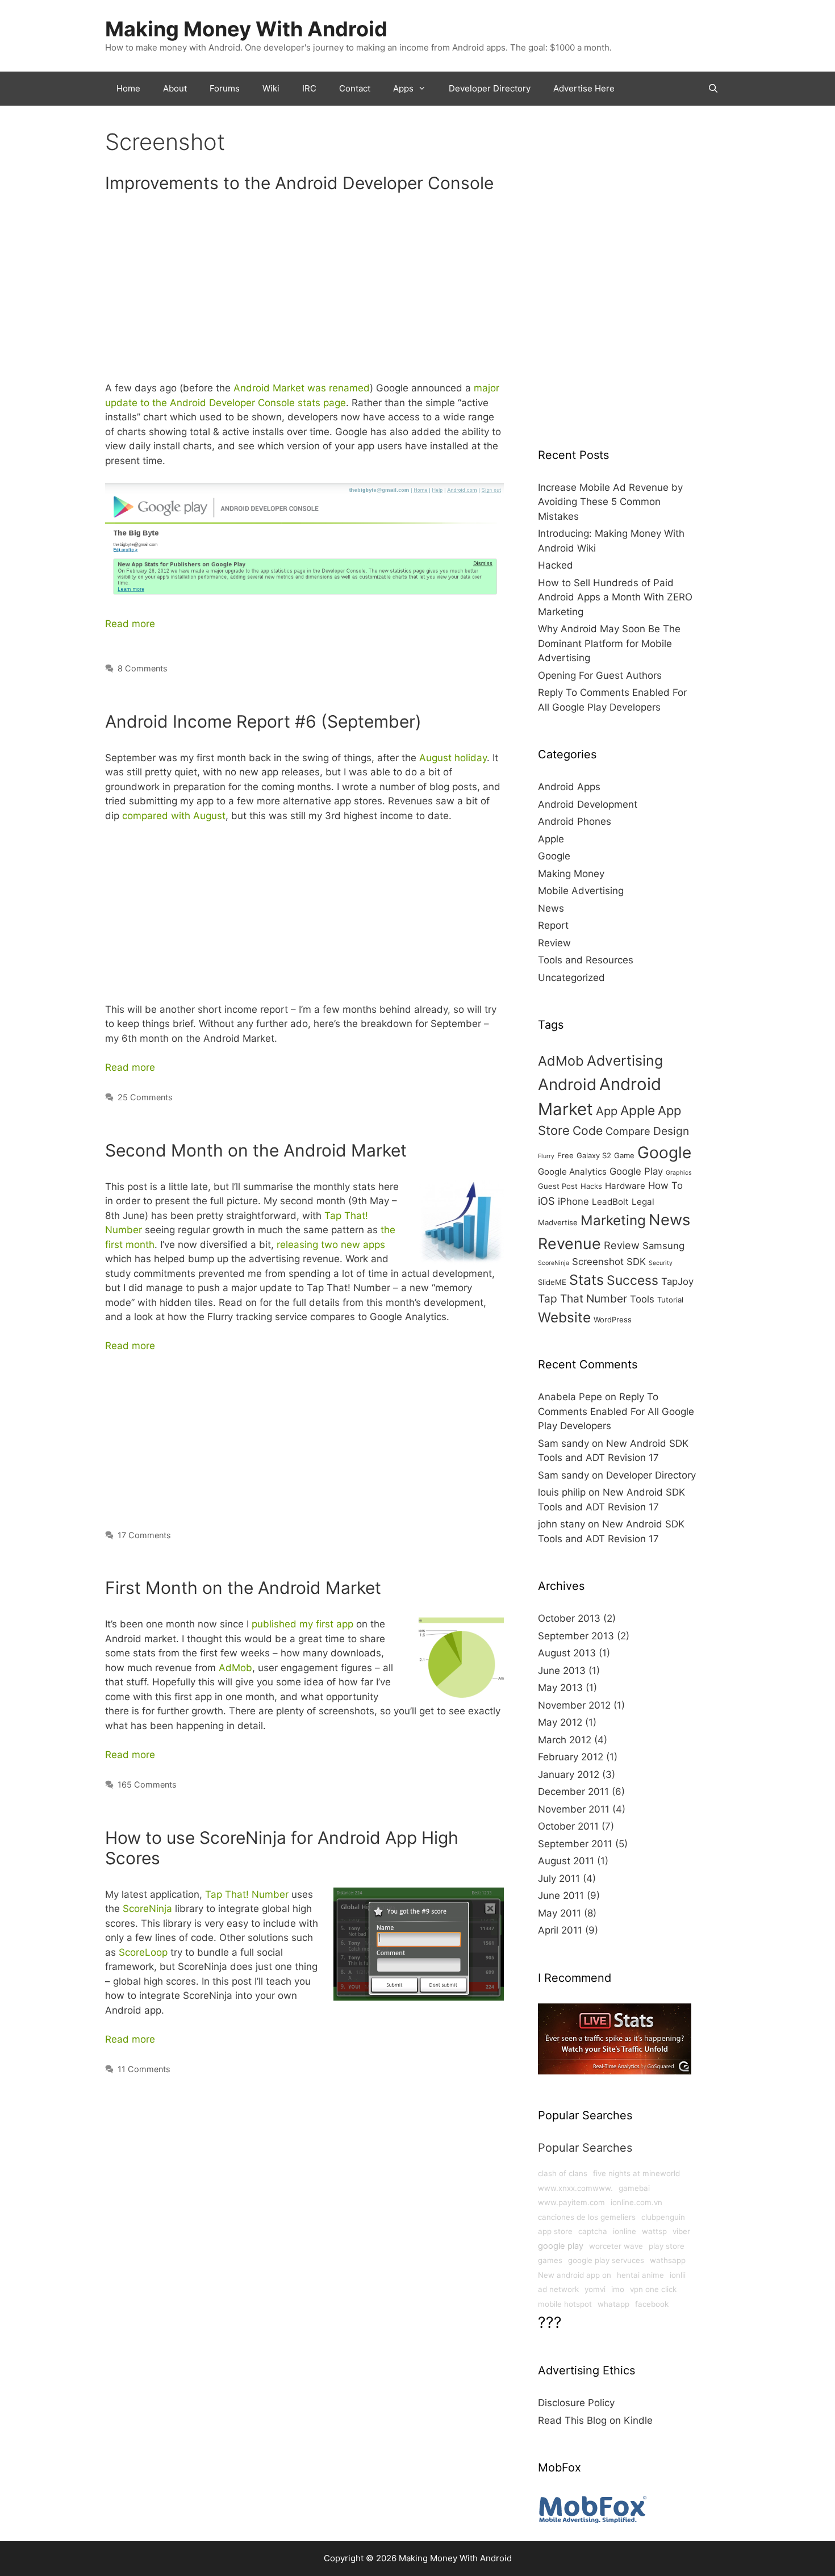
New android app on (575, 2275)
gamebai (634, 2188)
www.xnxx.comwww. (575, 2188)
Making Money (571, 874)
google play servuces (606, 2260)
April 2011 (560, 1930)
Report (553, 925)
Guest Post (558, 1186)
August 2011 (566, 1861)
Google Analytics (572, 1172)
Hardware (625, 1186)
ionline (625, 2231)
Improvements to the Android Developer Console (299, 183)
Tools (642, 1299)
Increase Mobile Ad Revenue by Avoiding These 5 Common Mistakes (610, 502)
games (550, 2260)
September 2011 (575, 1844)
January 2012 (569, 1775)
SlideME (552, 1282)
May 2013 (560, 1688)
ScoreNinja (147, 1909)
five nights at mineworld (636, 2173)
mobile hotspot (565, 2304)
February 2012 (571, 1757)
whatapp (613, 2304)
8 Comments (143, 668)
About (175, 88)
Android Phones (575, 821)
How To (665, 1185)
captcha (593, 2231)
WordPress (613, 1320)
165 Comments (147, 1784)
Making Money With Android (246, 29)
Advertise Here (584, 88)
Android (567, 1084)
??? (550, 2322)
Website (564, 1317)
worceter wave (616, 2246)
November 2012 (574, 1705)
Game (624, 1155)
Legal (643, 1202)
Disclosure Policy (576, 2403)
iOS (546, 1201)
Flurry (546, 1156)
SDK (636, 1262)
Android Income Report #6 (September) (263, 721)
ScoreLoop (143, 1952)
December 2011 (573, 1792)
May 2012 (560, 1722)
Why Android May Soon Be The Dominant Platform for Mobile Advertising (609, 643)
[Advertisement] (304, 292)
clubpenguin (663, 2217)
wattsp (654, 2231)
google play (561, 2246)
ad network (558, 2289)
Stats (586, 1280)
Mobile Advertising (581, 891)
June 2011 (561, 1896)
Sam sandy (563, 1443)
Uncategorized (571, 978)
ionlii (678, 2275)
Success (632, 1280)
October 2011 (568, 1826)
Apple (551, 839)
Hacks (591, 1186)
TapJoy (677, 1281)
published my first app (302, 1624)
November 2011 (574, 1809)
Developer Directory (490, 88)
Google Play (636, 1171)
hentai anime (640, 2275)
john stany (561, 1524)
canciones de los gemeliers (587, 2217)
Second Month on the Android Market (256, 1150)
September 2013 (576, 1636)
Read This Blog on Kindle (595, 2420)
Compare (628, 1131)
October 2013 (569, 1618)
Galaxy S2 (594, 1155)
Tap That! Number (247, 1894)
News (551, 908)
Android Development (588, 804)
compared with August (174, 816)
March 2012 (565, 1740)
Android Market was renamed (302, 388)
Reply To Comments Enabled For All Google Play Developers (616, 1411)
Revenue (569, 1243)
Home (128, 88)
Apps (403, 88)
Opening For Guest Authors (600, 675)
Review (554, 943)
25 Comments (145, 1097)
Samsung (663, 1246)
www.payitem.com (571, 2202)
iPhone (573, 1201)
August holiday (453, 758)
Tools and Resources (586, 960)
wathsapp (668, 2260)
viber (681, 2231)
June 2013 (562, 1671)
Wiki (271, 88)
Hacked (556, 565)
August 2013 (567, 1653)
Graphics (679, 1173)
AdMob (235, 1668)
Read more (130, 624)
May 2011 (560, 1913)
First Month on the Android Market (243, 1588)
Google (554, 856)
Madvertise (558, 1222)
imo (618, 2289)
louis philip (562, 1492)
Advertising (625, 1061)
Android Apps (569, 787)
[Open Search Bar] (713, 89)
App (607, 1111)
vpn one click (653, 2289)
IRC (309, 88)
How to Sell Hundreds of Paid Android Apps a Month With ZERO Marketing (615, 597)
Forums (225, 88)
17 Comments (144, 1535)
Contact (355, 88)
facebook (652, 2304)
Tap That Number (583, 1299)
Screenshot (598, 1262)
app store (555, 2231)
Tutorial (670, 1300)
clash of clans (563, 2173)
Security (661, 1263)
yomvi (595, 2289)
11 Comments (144, 2069)
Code (588, 1130)
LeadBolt (610, 1202)
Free (565, 1155)
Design (671, 1131)
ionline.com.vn (636, 2202)
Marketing (613, 1220)
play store (667, 2246)
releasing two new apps (331, 1245)
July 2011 (559, 1878)
